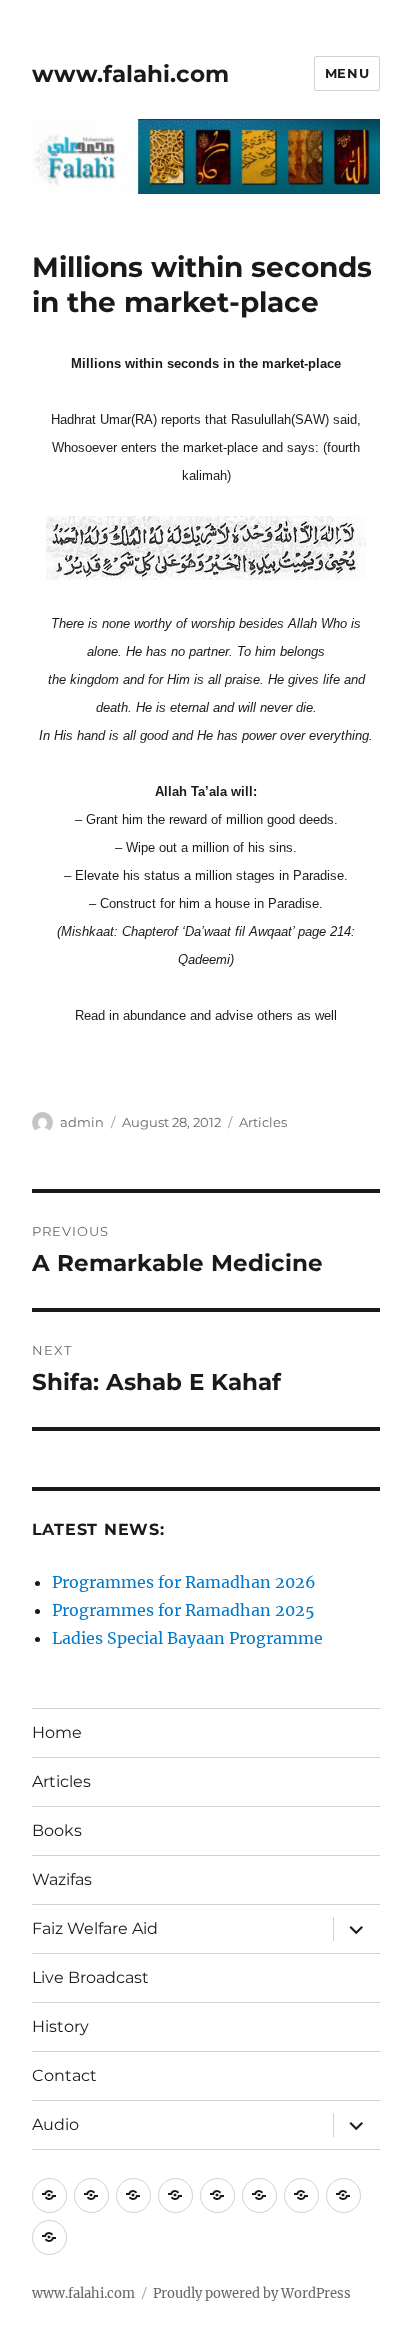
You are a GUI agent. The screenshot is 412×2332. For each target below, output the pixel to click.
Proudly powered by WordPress (252, 2293)
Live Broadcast (90, 1977)
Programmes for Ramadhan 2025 (183, 1610)
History (60, 2026)
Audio (55, 2124)
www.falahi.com (130, 74)
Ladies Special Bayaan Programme (187, 1638)
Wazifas (62, 1879)
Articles (263, 1122)
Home (57, 1732)
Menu (347, 73)
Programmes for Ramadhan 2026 (184, 1582)
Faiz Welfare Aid (95, 1928)
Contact (64, 2075)
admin (82, 1122)
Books (57, 1830)
